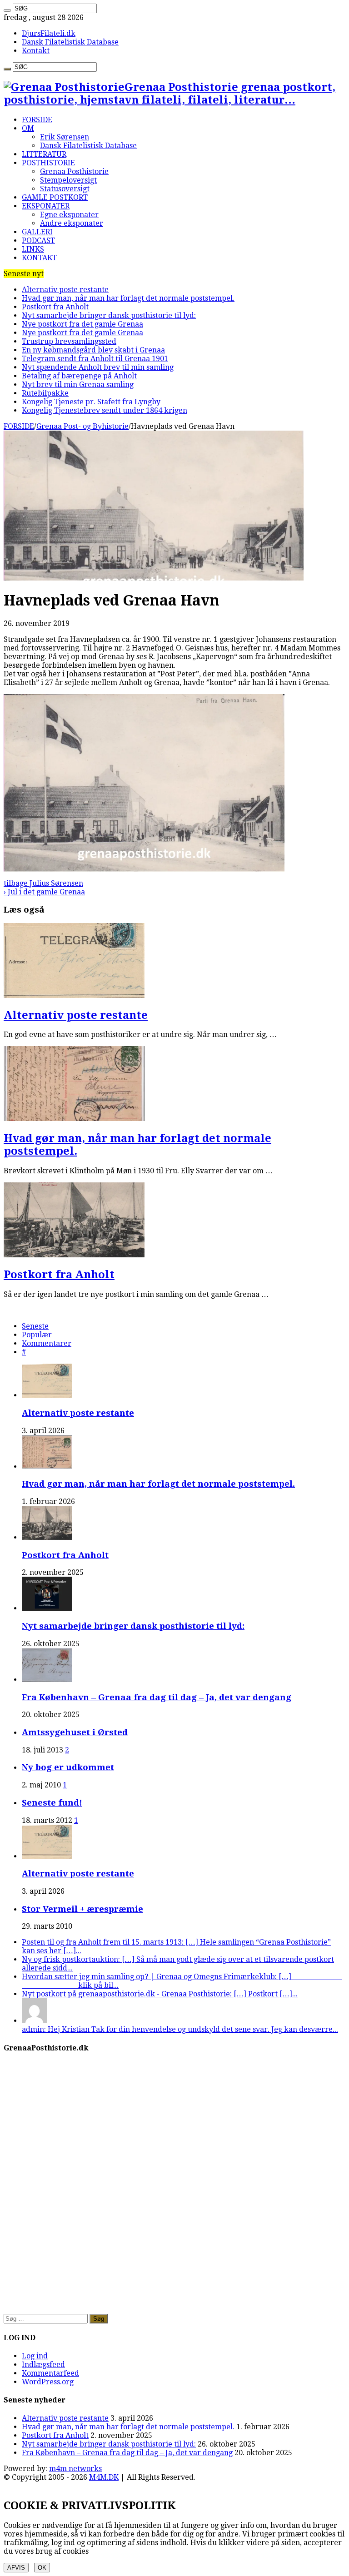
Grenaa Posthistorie (74, 171)
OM (28, 128)
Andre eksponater (72, 223)
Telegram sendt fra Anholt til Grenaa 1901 (95, 359)
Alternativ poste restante (65, 290)
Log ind (35, 2356)
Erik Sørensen (65, 137)
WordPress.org (48, 2382)
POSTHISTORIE (48, 163)
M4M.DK (104, 2477)
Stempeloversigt (68, 180)
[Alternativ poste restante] (47, 1856)
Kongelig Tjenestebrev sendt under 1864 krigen (105, 410)
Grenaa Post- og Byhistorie (82, 426)
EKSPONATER (46, 206)
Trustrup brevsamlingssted (69, 341)
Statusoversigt (65, 189)
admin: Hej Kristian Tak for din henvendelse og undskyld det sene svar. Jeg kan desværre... (180, 2029)
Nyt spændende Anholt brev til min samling (98, 367)
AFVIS (16, 2568)
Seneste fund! (52, 1803)
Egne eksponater (69, 215)
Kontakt (36, 51)
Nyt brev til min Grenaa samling (78, 385)
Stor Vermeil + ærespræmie (82, 1909)
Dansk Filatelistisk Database (70, 42)
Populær (37, 1335)
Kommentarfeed (50, 2373)
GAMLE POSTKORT (55, 197)
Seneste (35, 1326)
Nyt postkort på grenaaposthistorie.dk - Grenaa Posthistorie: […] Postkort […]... (160, 1994)
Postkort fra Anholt (55, 307)
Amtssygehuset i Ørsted (75, 1732)
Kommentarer (47, 1343)
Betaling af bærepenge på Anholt (79, 376)
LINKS (33, 249)
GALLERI (37, 232)
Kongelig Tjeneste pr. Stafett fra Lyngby (91, 402)
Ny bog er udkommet (68, 1767)
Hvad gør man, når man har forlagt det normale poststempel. (128, 298)
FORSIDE (37, 120)
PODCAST (38, 241)
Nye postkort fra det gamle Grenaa (82, 324)
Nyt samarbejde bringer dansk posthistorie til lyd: (109, 315)
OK (42, 2568)
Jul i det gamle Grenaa (44, 892)
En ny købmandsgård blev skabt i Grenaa (93, 350)
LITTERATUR (44, 154)
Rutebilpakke (45, 393)
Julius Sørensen (43, 883)
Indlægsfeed (43, 2365)
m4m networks (75, 2469)
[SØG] (7, 10)
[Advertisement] (174, 2241)
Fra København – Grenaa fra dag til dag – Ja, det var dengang (157, 1697)
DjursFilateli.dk (49, 33)
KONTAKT (39, 258)
